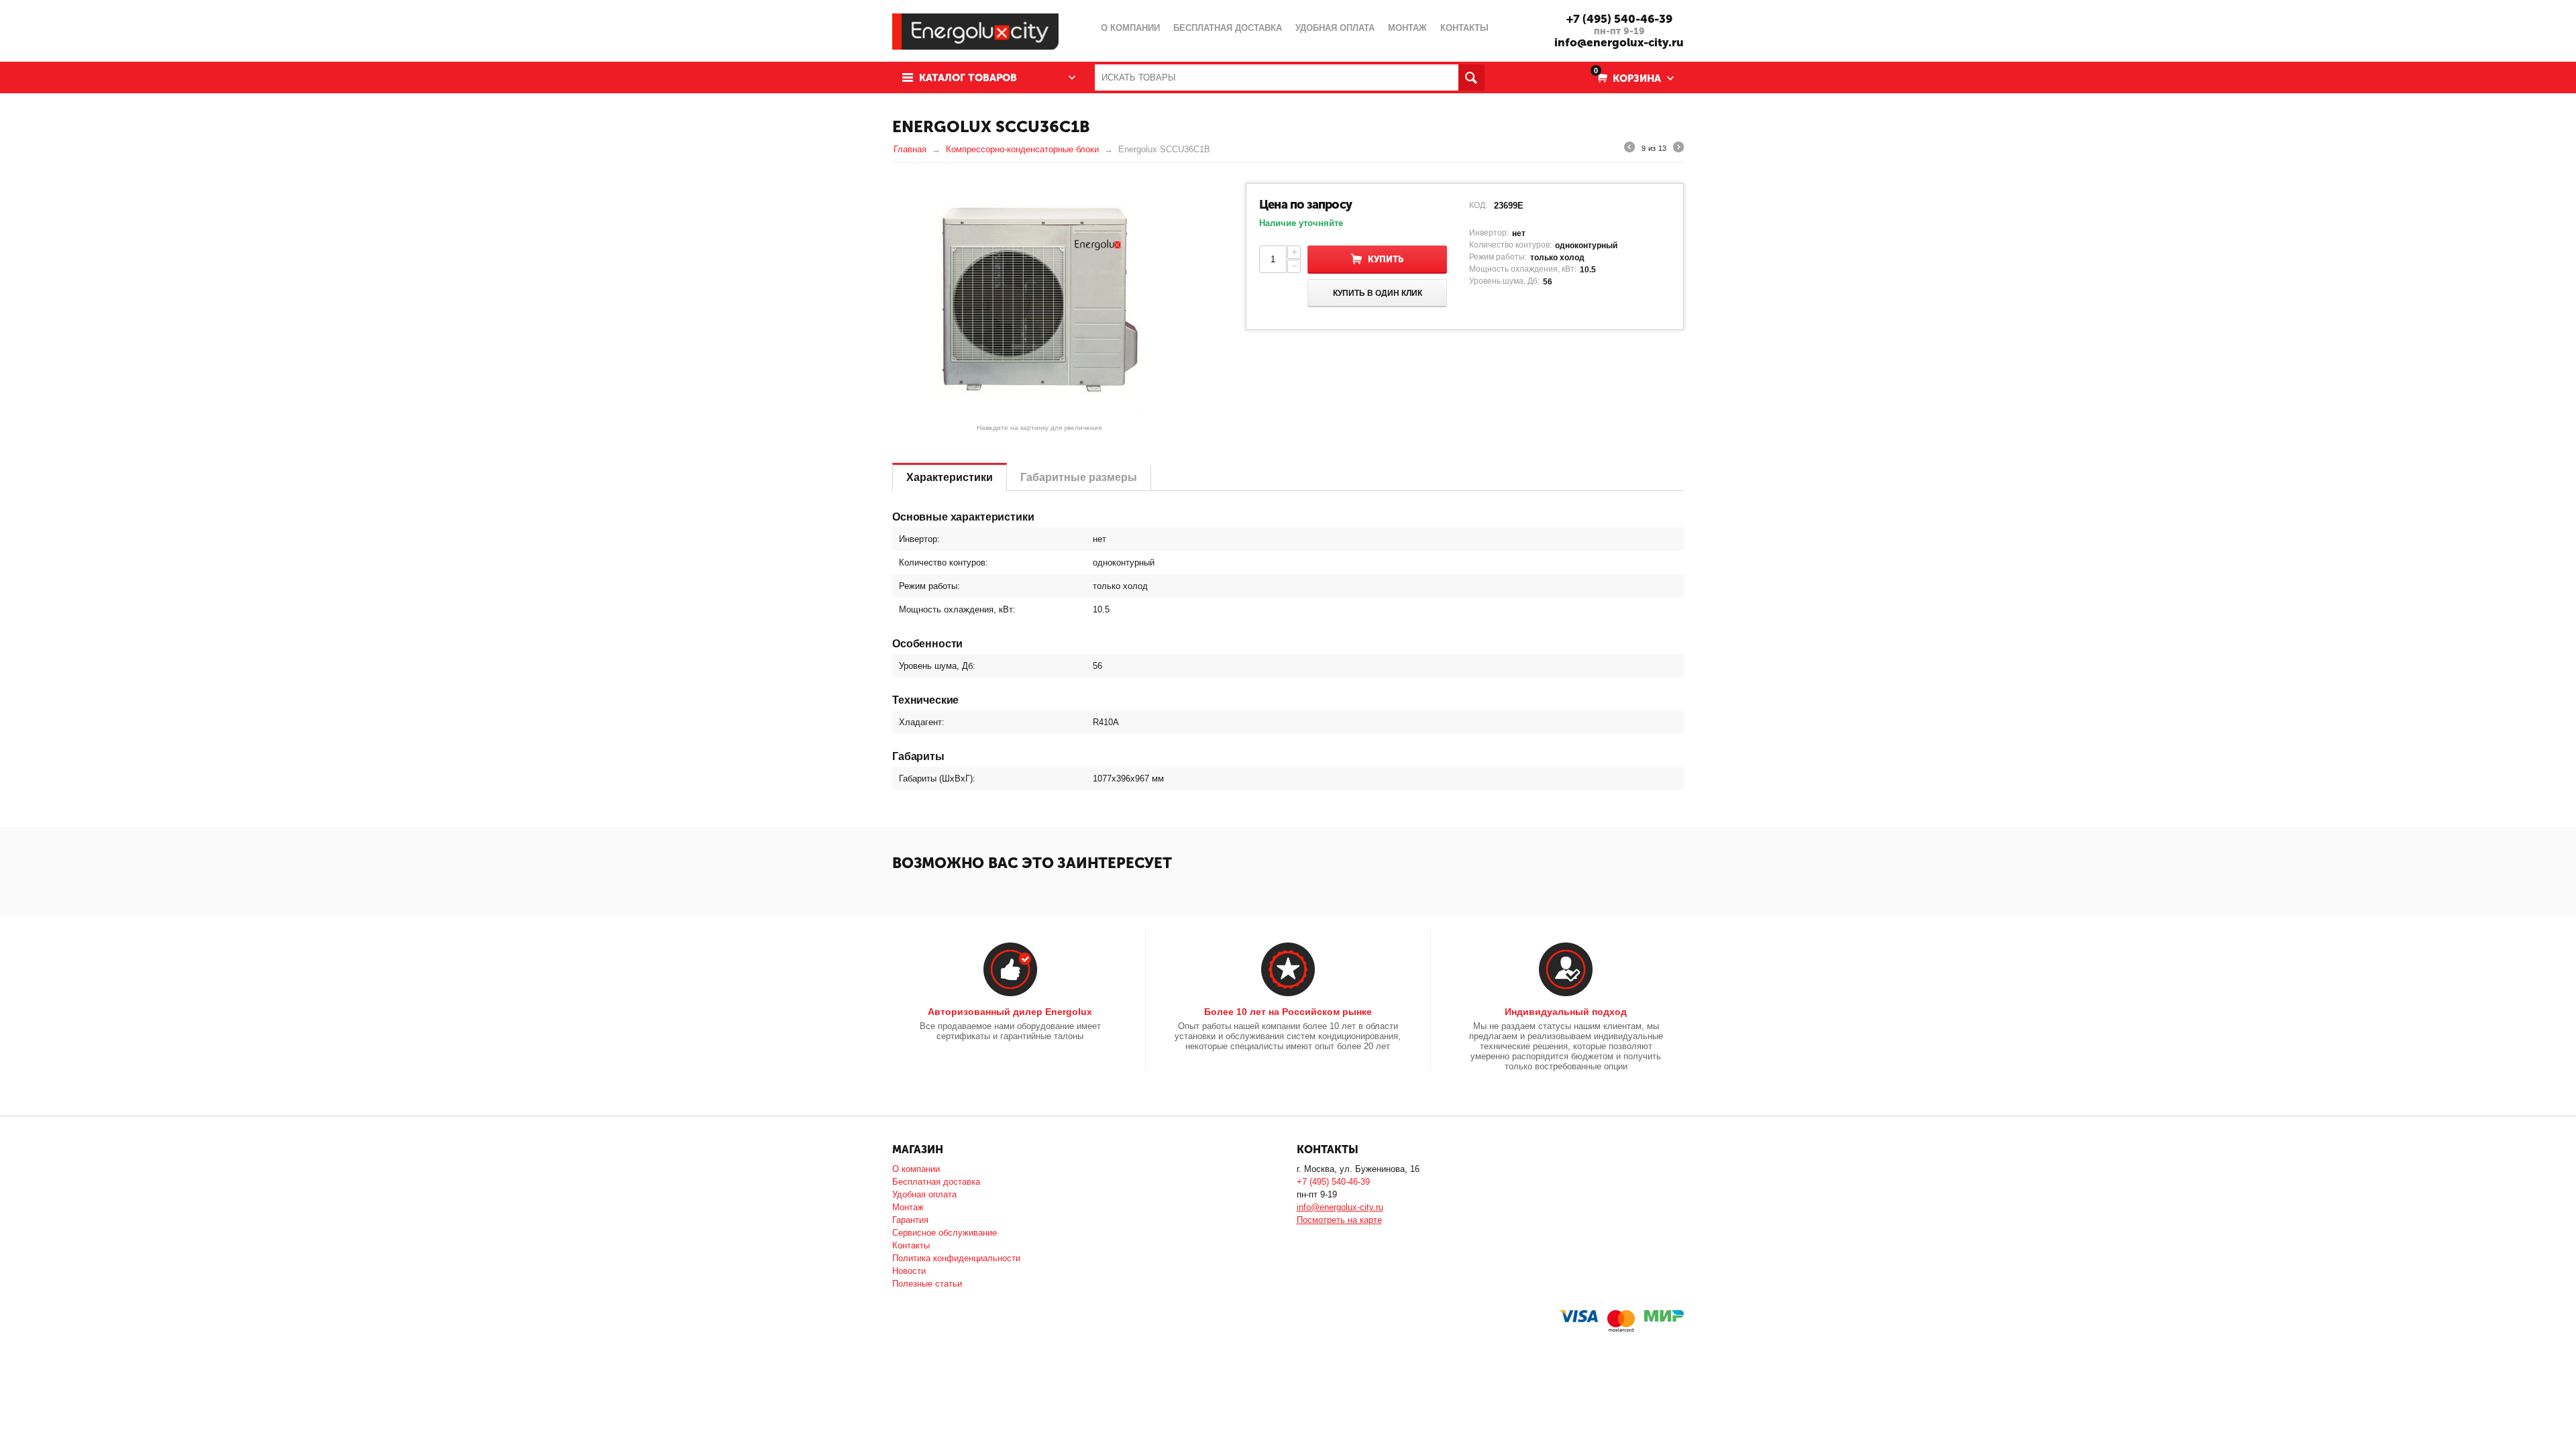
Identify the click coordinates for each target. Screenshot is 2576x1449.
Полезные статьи (927, 1284)
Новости (909, 1271)
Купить (1386, 259)
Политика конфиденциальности (956, 1258)
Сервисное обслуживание (945, 1233)
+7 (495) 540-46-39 (1619, 19)
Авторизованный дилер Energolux (1010, 1012)
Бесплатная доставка (936, 1182)
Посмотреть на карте (1339, 1220)
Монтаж (908, 1207)
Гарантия (910, 1220)
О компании (916, 1169)
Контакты (911, 1245)
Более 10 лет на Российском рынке (1288, 1012)
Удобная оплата (924, 1194)
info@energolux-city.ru (1619, 42)
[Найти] (1471, 77)
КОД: (1478, 205)
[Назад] (1629, 149)
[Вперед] (1678, 149)
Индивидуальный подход (1566, 1012)
